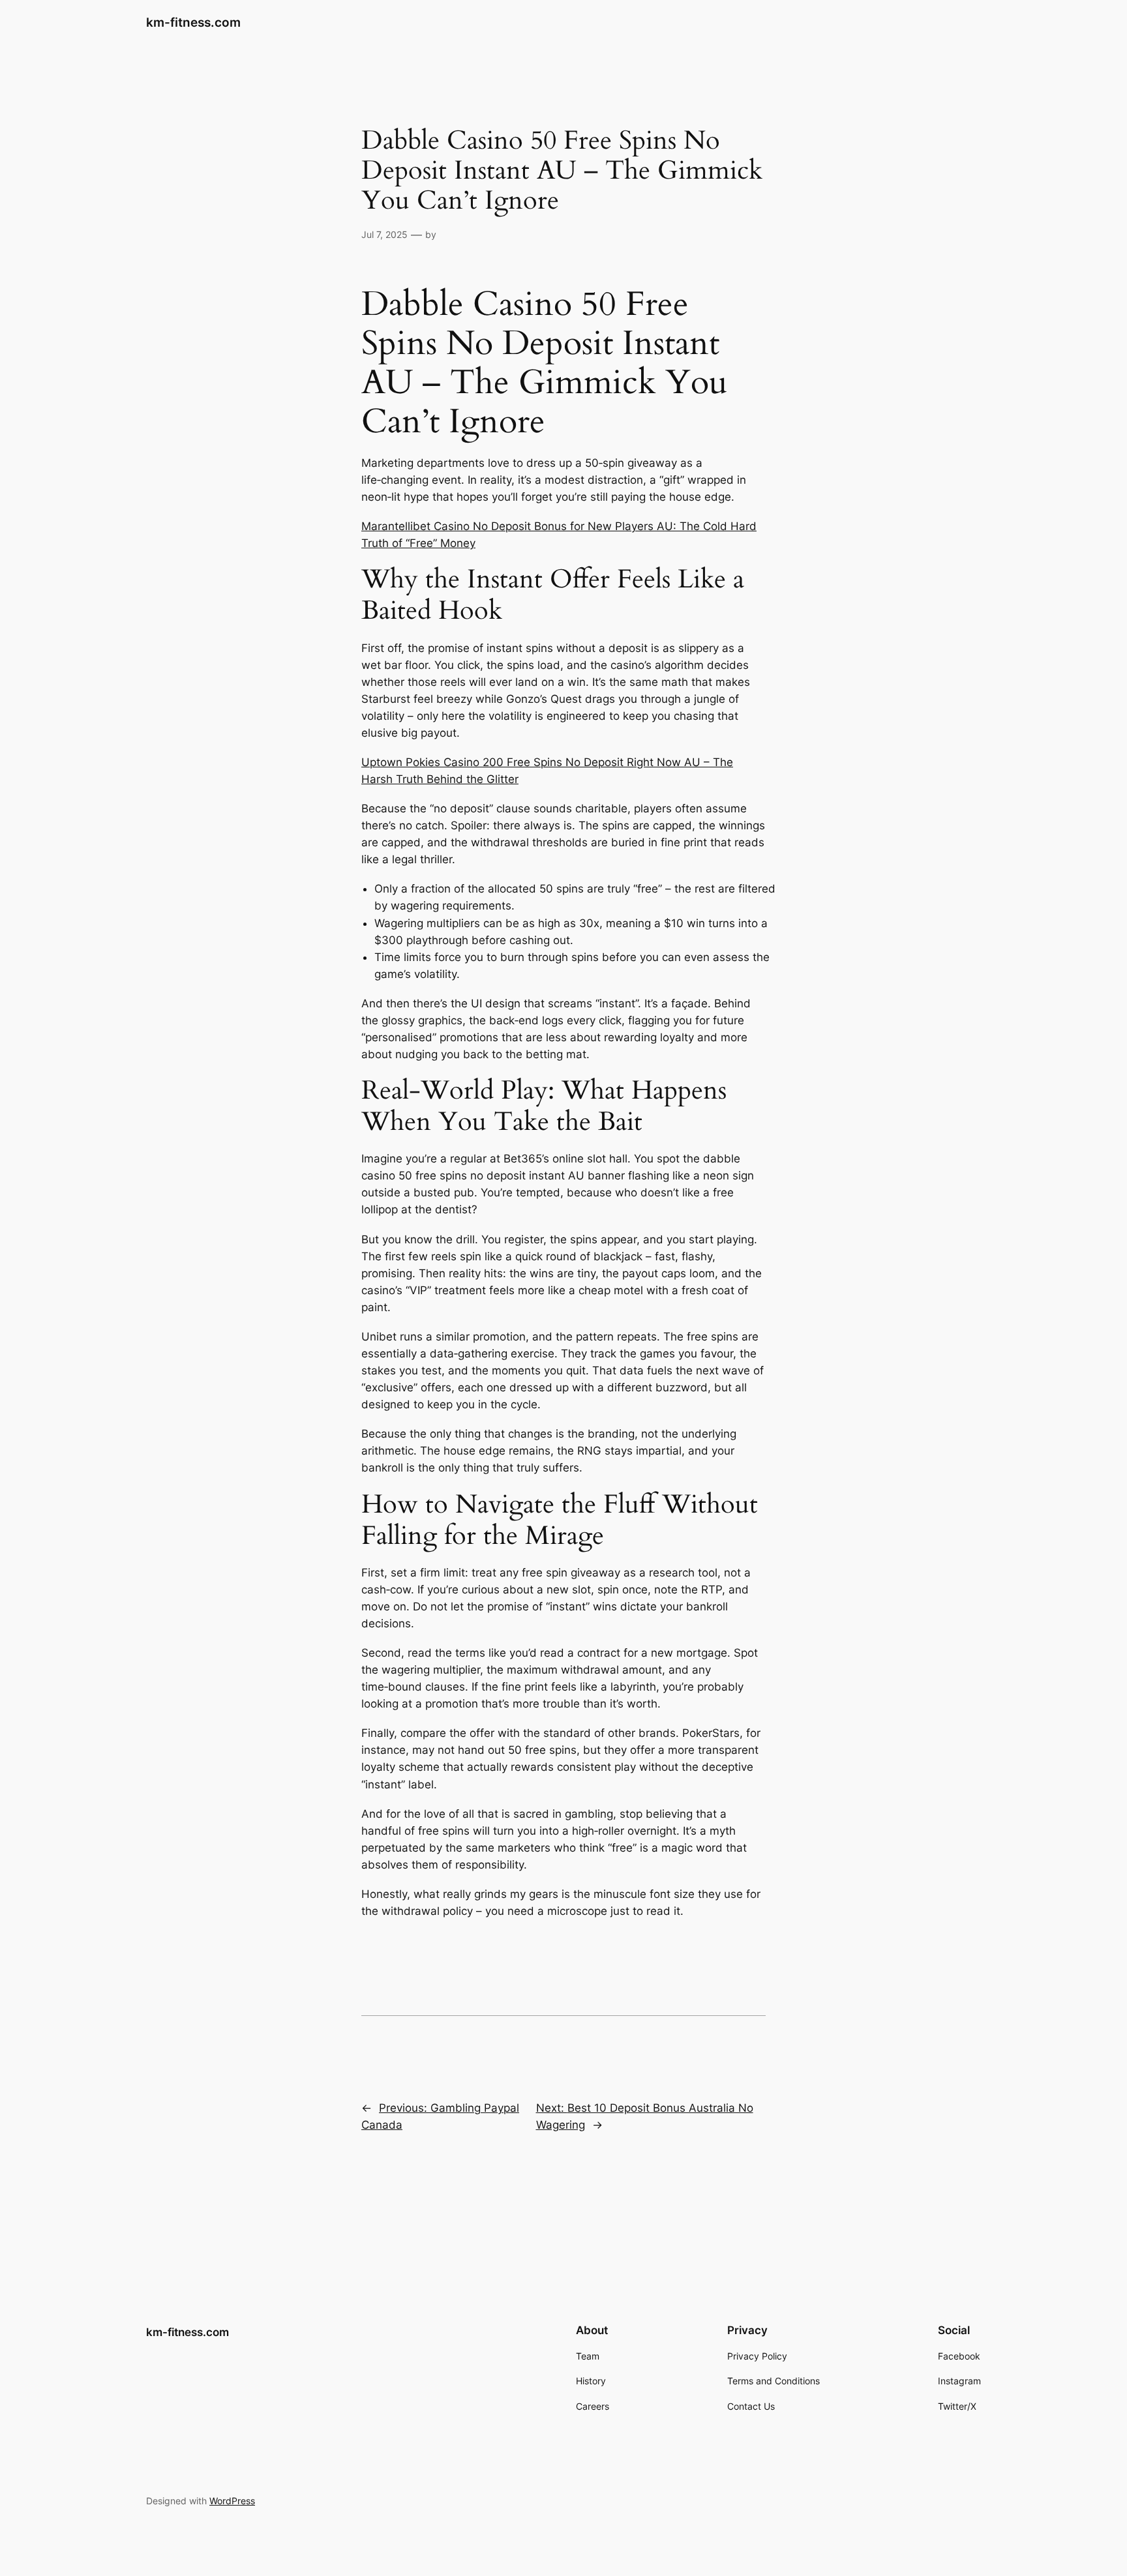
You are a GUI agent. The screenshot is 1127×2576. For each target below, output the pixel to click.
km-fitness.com (193, 22)
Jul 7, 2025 (384, 234)
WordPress (232, 2501)
